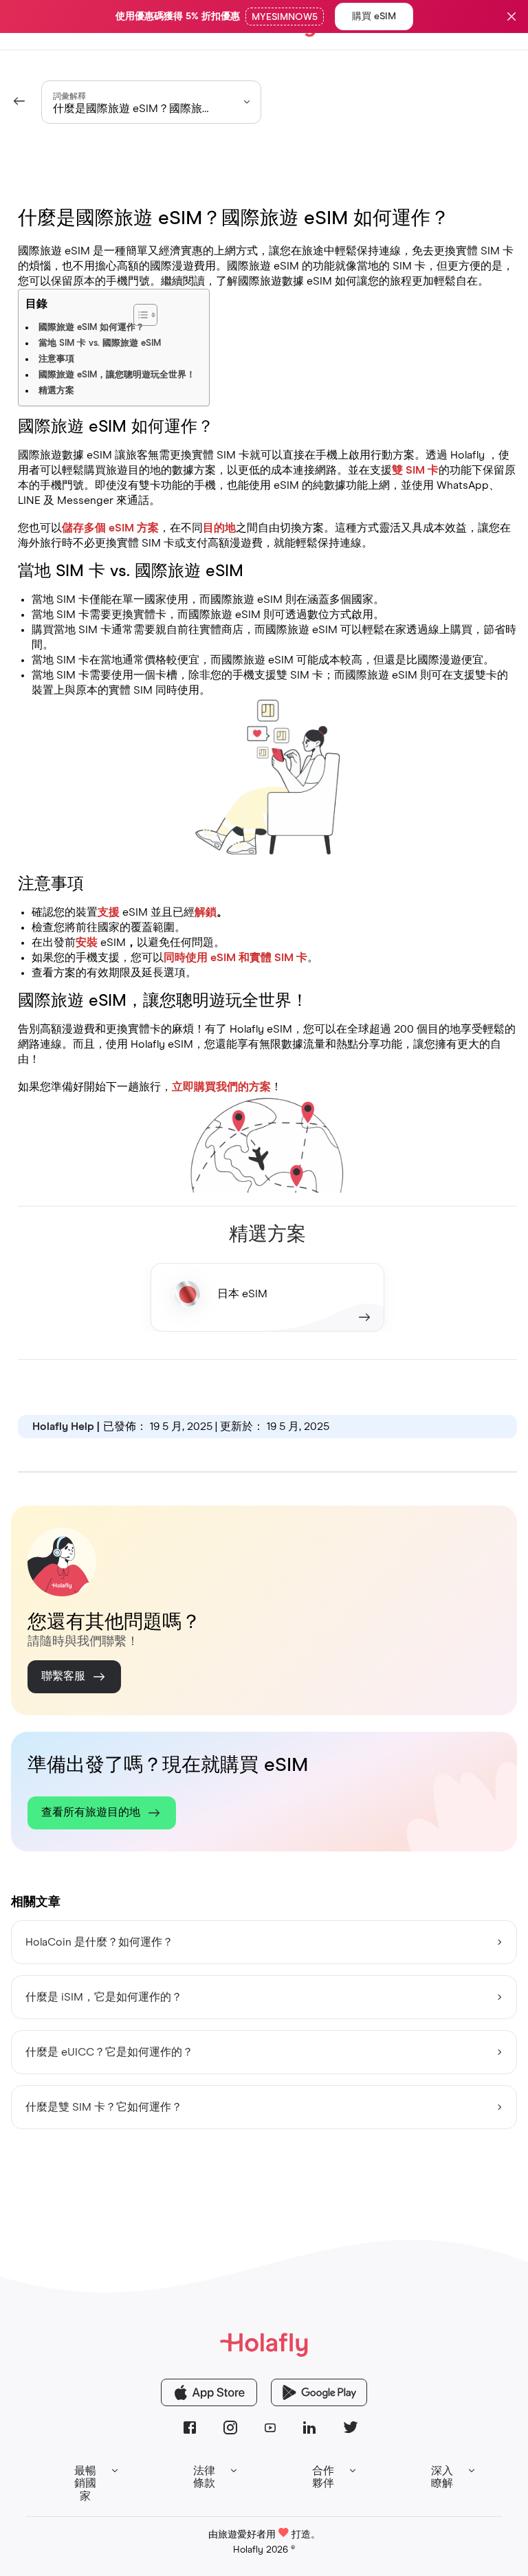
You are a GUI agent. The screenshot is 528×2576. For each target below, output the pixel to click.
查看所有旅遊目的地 (91, 1812)
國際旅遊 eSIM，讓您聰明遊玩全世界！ (117, 375)
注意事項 (56, 359)
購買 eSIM (374, 16)
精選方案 (56, 391)
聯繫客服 (63, 1676)
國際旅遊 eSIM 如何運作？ (91, 328)
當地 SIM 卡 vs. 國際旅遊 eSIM (100, 343)
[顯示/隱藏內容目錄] (180, 308)
